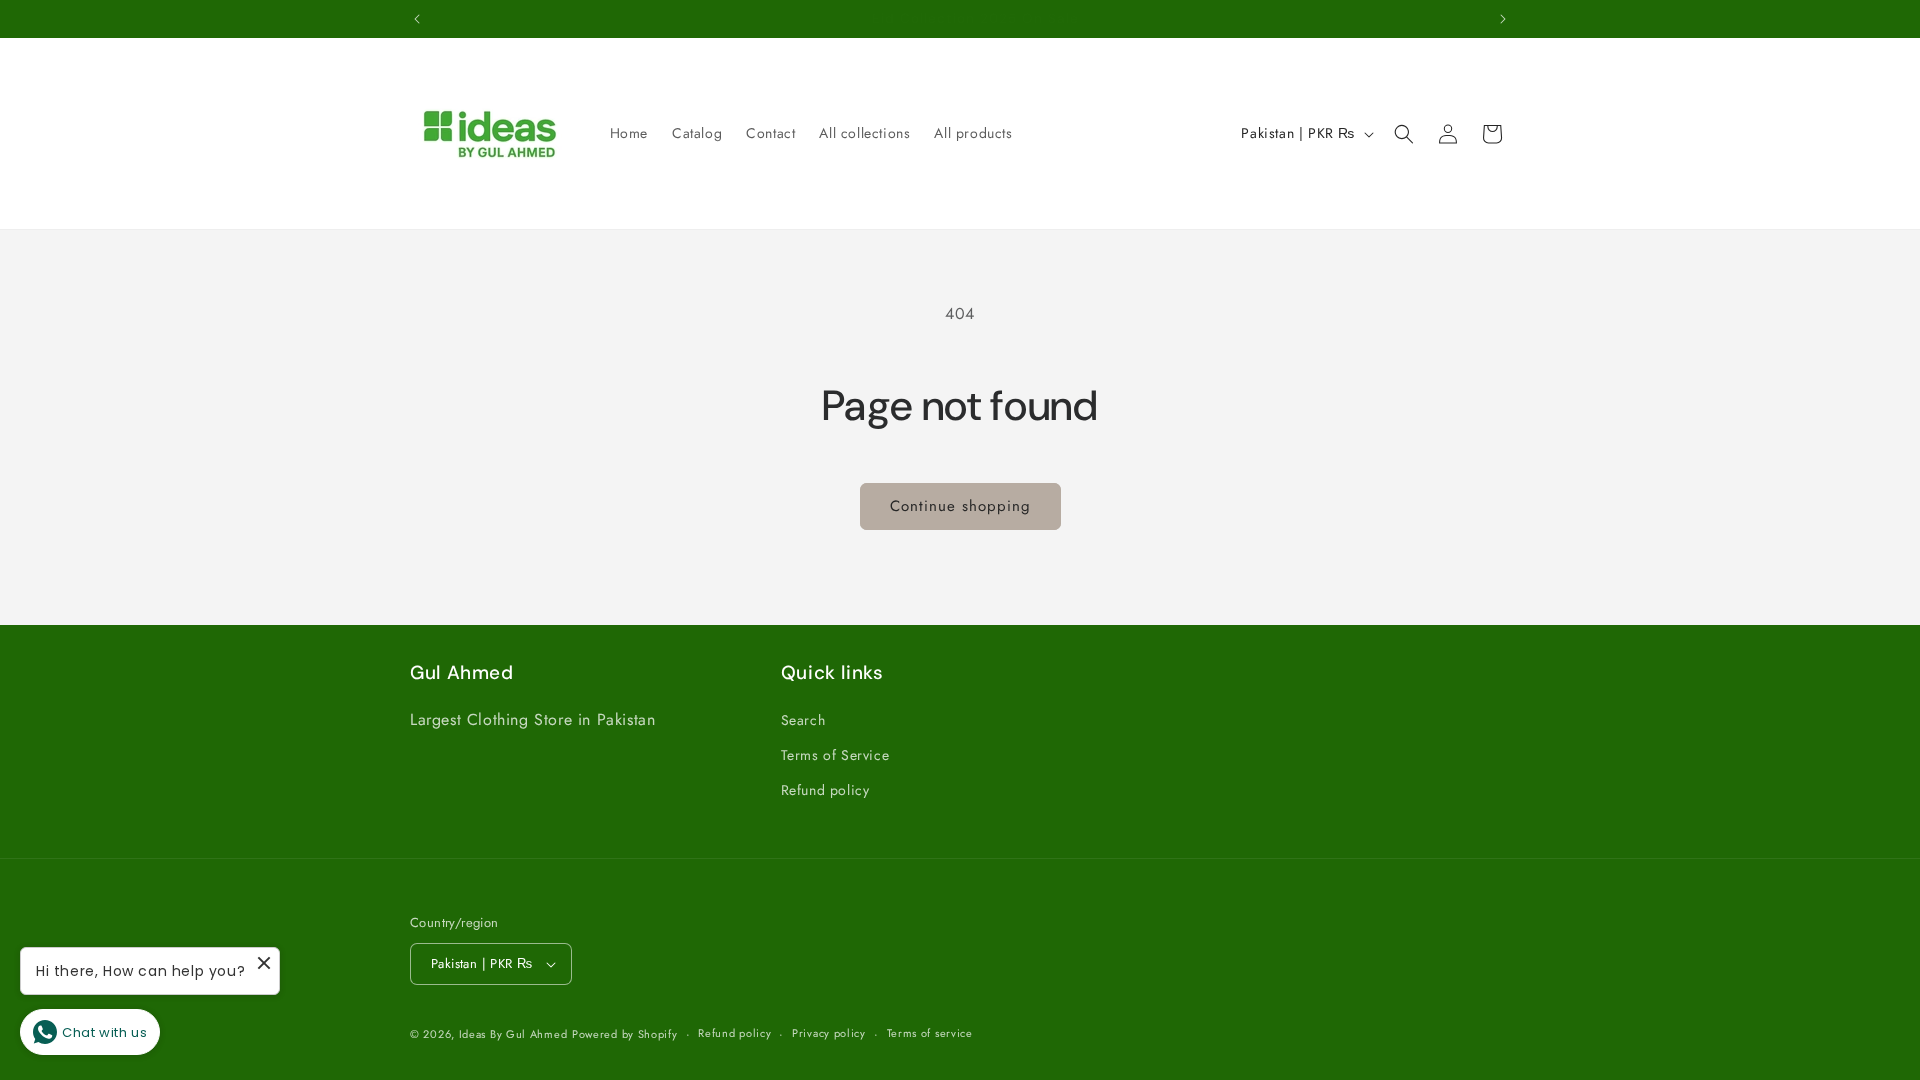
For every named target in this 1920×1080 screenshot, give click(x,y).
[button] (1404, 134)
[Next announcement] (1503, 19)
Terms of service (930, 1033)
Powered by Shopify (625, 1034)
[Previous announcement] (417, 19)
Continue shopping (960, 506)
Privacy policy (829, 1033)
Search (803, 720)
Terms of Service (835, 755)
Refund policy (825, 790)
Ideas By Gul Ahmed (513, 1034)
